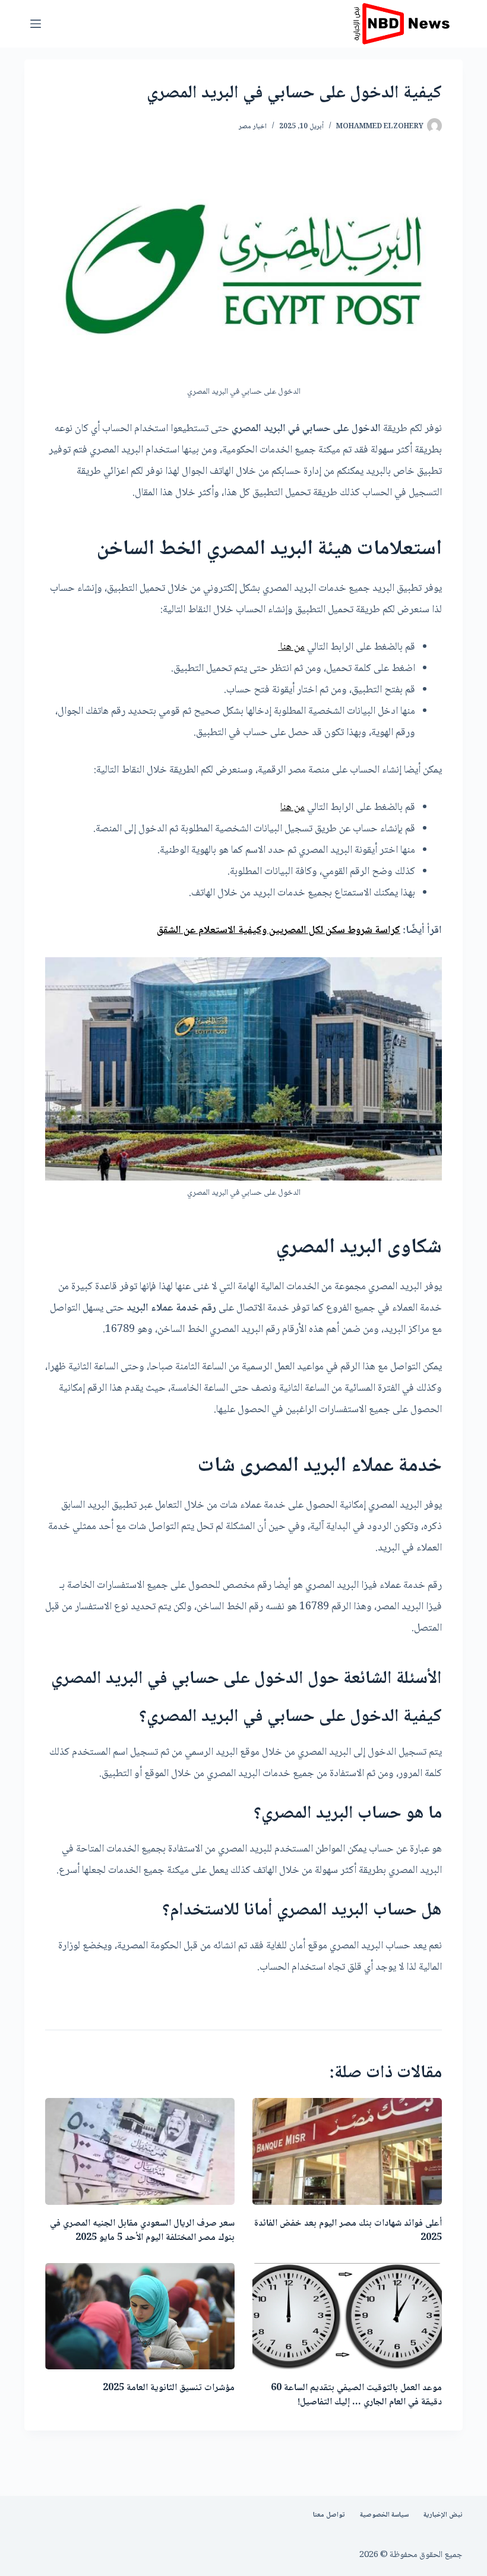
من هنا (291, 647)
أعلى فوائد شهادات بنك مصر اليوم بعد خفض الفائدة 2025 (348, 2231)
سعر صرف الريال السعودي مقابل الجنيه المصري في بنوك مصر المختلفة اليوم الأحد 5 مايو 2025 (142, 2231)
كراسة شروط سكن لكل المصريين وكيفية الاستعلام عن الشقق (279, 931)
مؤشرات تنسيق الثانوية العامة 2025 (169, 2388)
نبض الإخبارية (443, 2515)
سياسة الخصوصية (384, 2515)
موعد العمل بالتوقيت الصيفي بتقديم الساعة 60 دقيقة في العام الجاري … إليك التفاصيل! (356, 2395)
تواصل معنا (329, 2515)
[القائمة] (36, 24)
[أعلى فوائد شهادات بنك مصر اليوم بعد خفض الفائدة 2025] (347, 2151)
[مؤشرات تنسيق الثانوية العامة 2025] (140, 2316)
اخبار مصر (253, 127)
